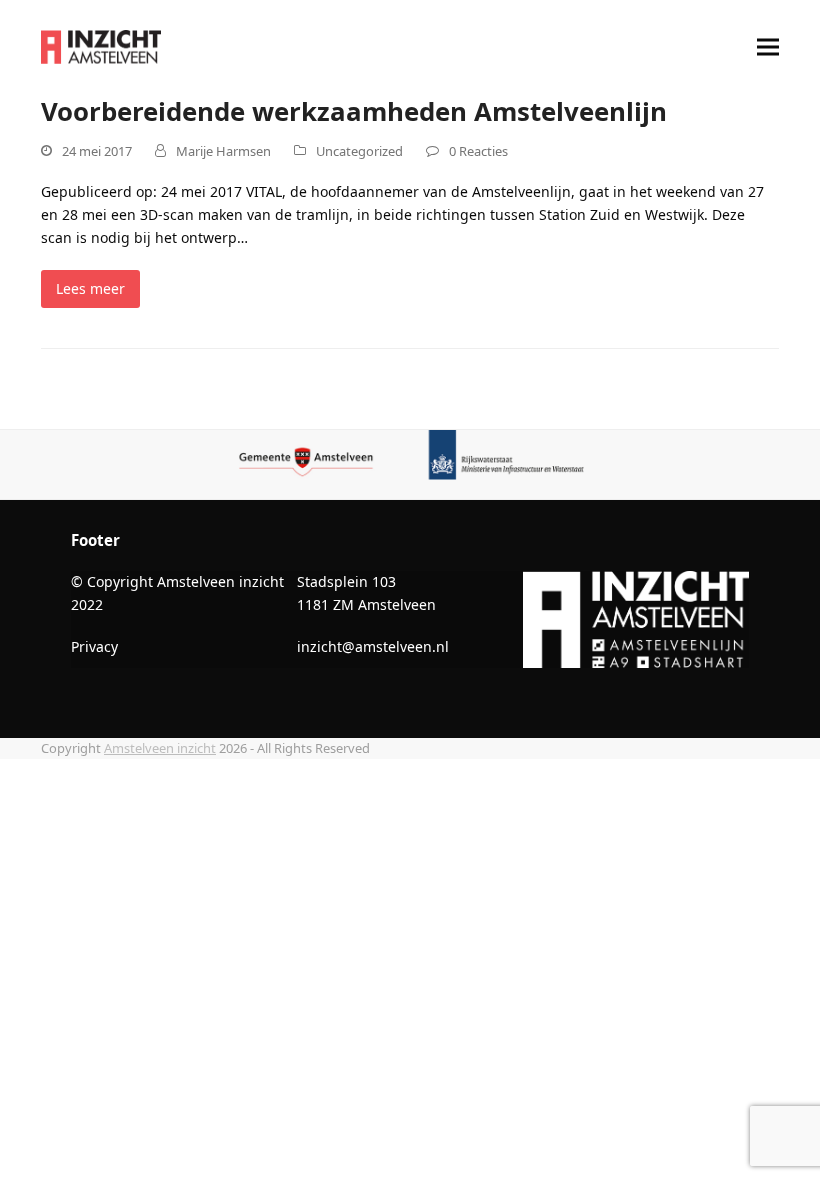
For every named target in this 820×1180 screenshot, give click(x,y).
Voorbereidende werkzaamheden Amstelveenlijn (354, 111)
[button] (768, 47)
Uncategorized (359, 151)
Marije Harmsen (223, 151)
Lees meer (90, 288)
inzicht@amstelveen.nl (373, 646)
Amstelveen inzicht (160, 748)
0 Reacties (478, 151)
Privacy (94, 646)
